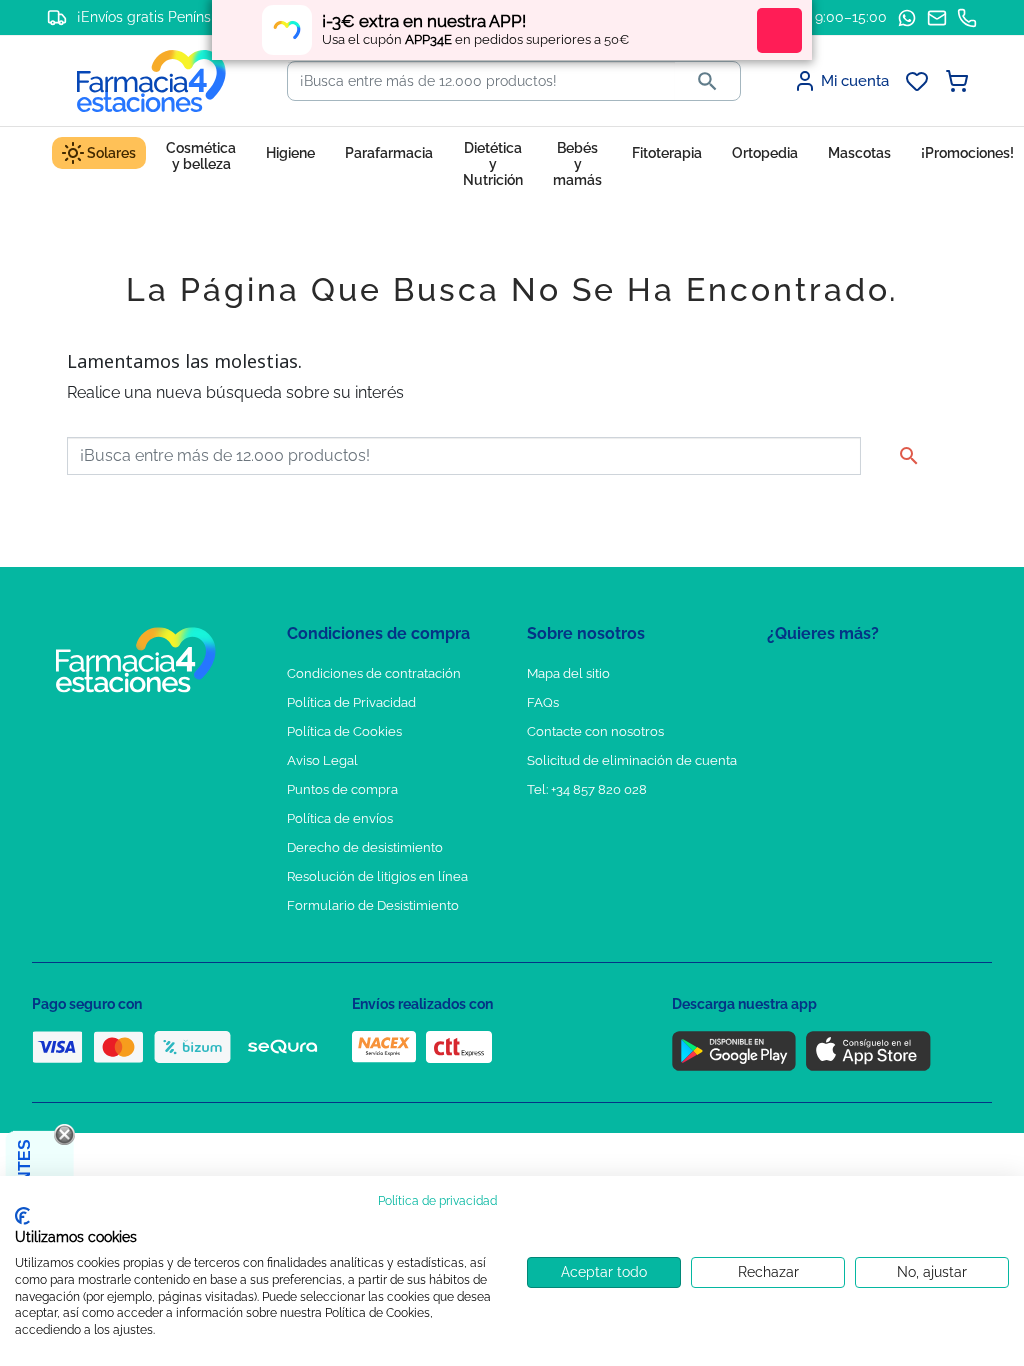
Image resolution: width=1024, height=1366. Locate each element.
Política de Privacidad (351, 702)
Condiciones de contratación (374, 673)
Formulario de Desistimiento (373, 905)
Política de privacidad (437, 1201)
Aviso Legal (322, 760)
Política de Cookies (344, 731)
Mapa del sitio (568, 673)
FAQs (543, 702)
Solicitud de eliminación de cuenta (632, 760)
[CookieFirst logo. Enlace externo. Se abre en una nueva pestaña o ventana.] (22, 1216)
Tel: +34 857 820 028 (587, 789)
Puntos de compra (342, 789)
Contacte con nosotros (595, 731)
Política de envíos (340, 818)
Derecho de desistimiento (365, 847)
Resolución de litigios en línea (377, 876)
